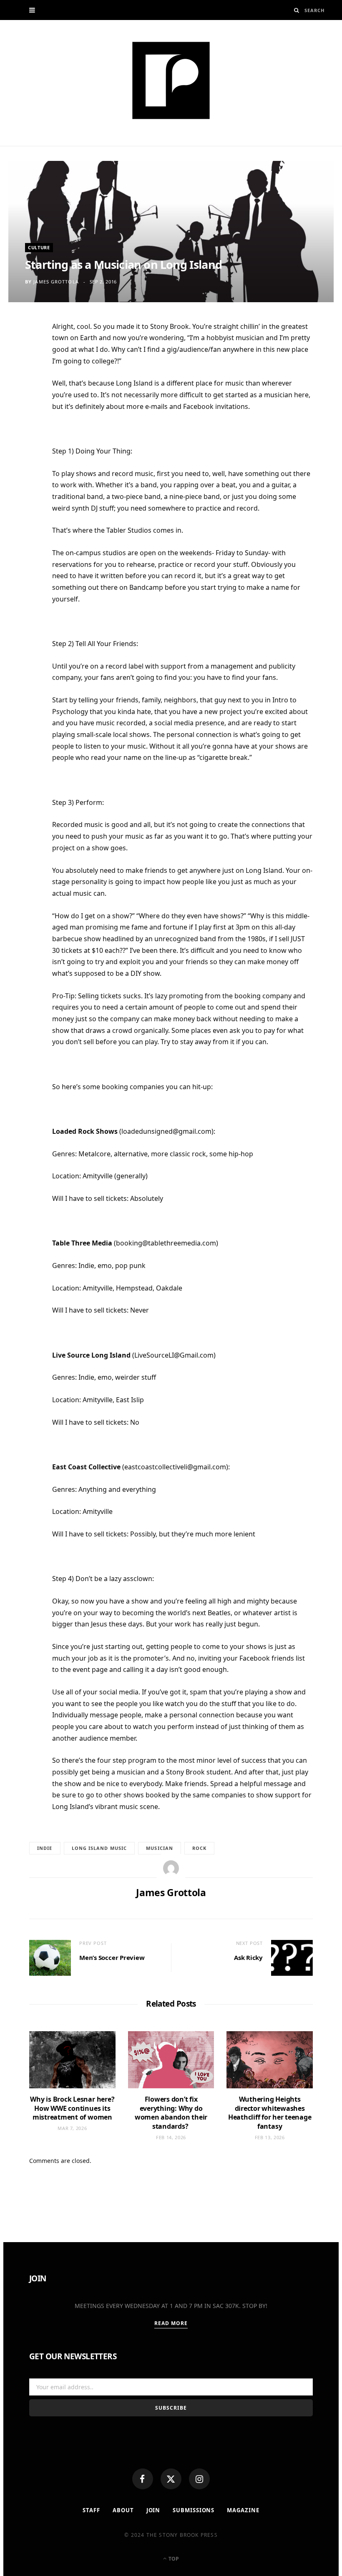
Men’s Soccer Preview (112, 1957)
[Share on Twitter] (25, 374)
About (123, 2510)
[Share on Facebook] (25, 354)
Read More (171, 2323)
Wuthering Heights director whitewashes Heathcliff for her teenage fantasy (270, 2113)
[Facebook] (143, 2479)
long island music (99, 1848)
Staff (91, 2510)
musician (160, 1848)
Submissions (194, 2510)
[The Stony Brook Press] (171, 80)
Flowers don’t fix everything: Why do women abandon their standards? (171, 2113)
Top (173, 2559)
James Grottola (56, 282)
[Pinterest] (25, 395)
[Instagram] (199, 2479)
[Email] (25, 415)
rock (199, 1848)
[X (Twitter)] (171, 2479)
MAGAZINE (243, 2510)
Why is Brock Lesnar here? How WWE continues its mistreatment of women (72, 2108)
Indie (45, 1848)
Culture (39, 247)
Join (153, 2510)
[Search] (297, 10)
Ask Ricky (248, 1957)
